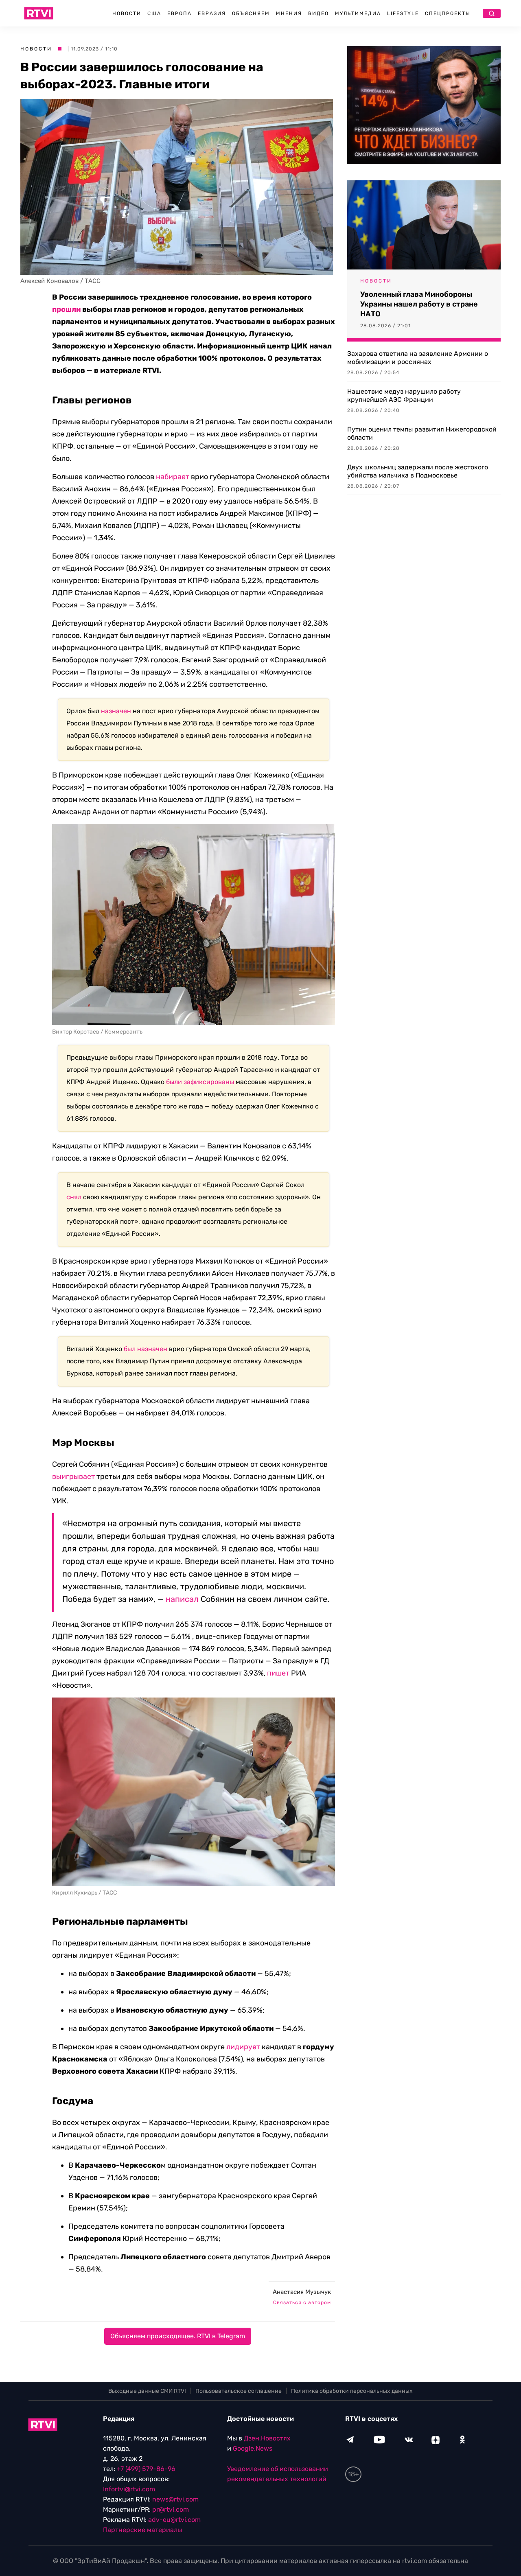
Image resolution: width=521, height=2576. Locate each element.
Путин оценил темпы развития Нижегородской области (422, 433)
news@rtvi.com (175, 2499)
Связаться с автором (302, 2302)
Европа (180, 13)
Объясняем (251, 13)
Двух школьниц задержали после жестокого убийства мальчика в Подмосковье (418, 471)
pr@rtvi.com (171, 2509)
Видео (319, 13)
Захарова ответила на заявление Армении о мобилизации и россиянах (418, 358)
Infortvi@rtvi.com (129, 2489)
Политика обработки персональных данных (352, 2391)
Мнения (289, 13)
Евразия (212, 13)
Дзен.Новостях (267, 2438)
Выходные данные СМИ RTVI (147, 2391)
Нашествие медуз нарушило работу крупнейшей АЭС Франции (404, 395)
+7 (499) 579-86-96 (146, 2469)
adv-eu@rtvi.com (174, 2520)
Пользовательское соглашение (239, 2391)
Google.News (253, 2448)
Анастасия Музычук (302, 2292)
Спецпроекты (448, 13)
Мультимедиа (358, 13)
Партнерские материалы (142, 2530)
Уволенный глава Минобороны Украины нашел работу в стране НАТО (419, 304)
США (154, 13)
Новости (127, 13)
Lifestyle (403, 13)
